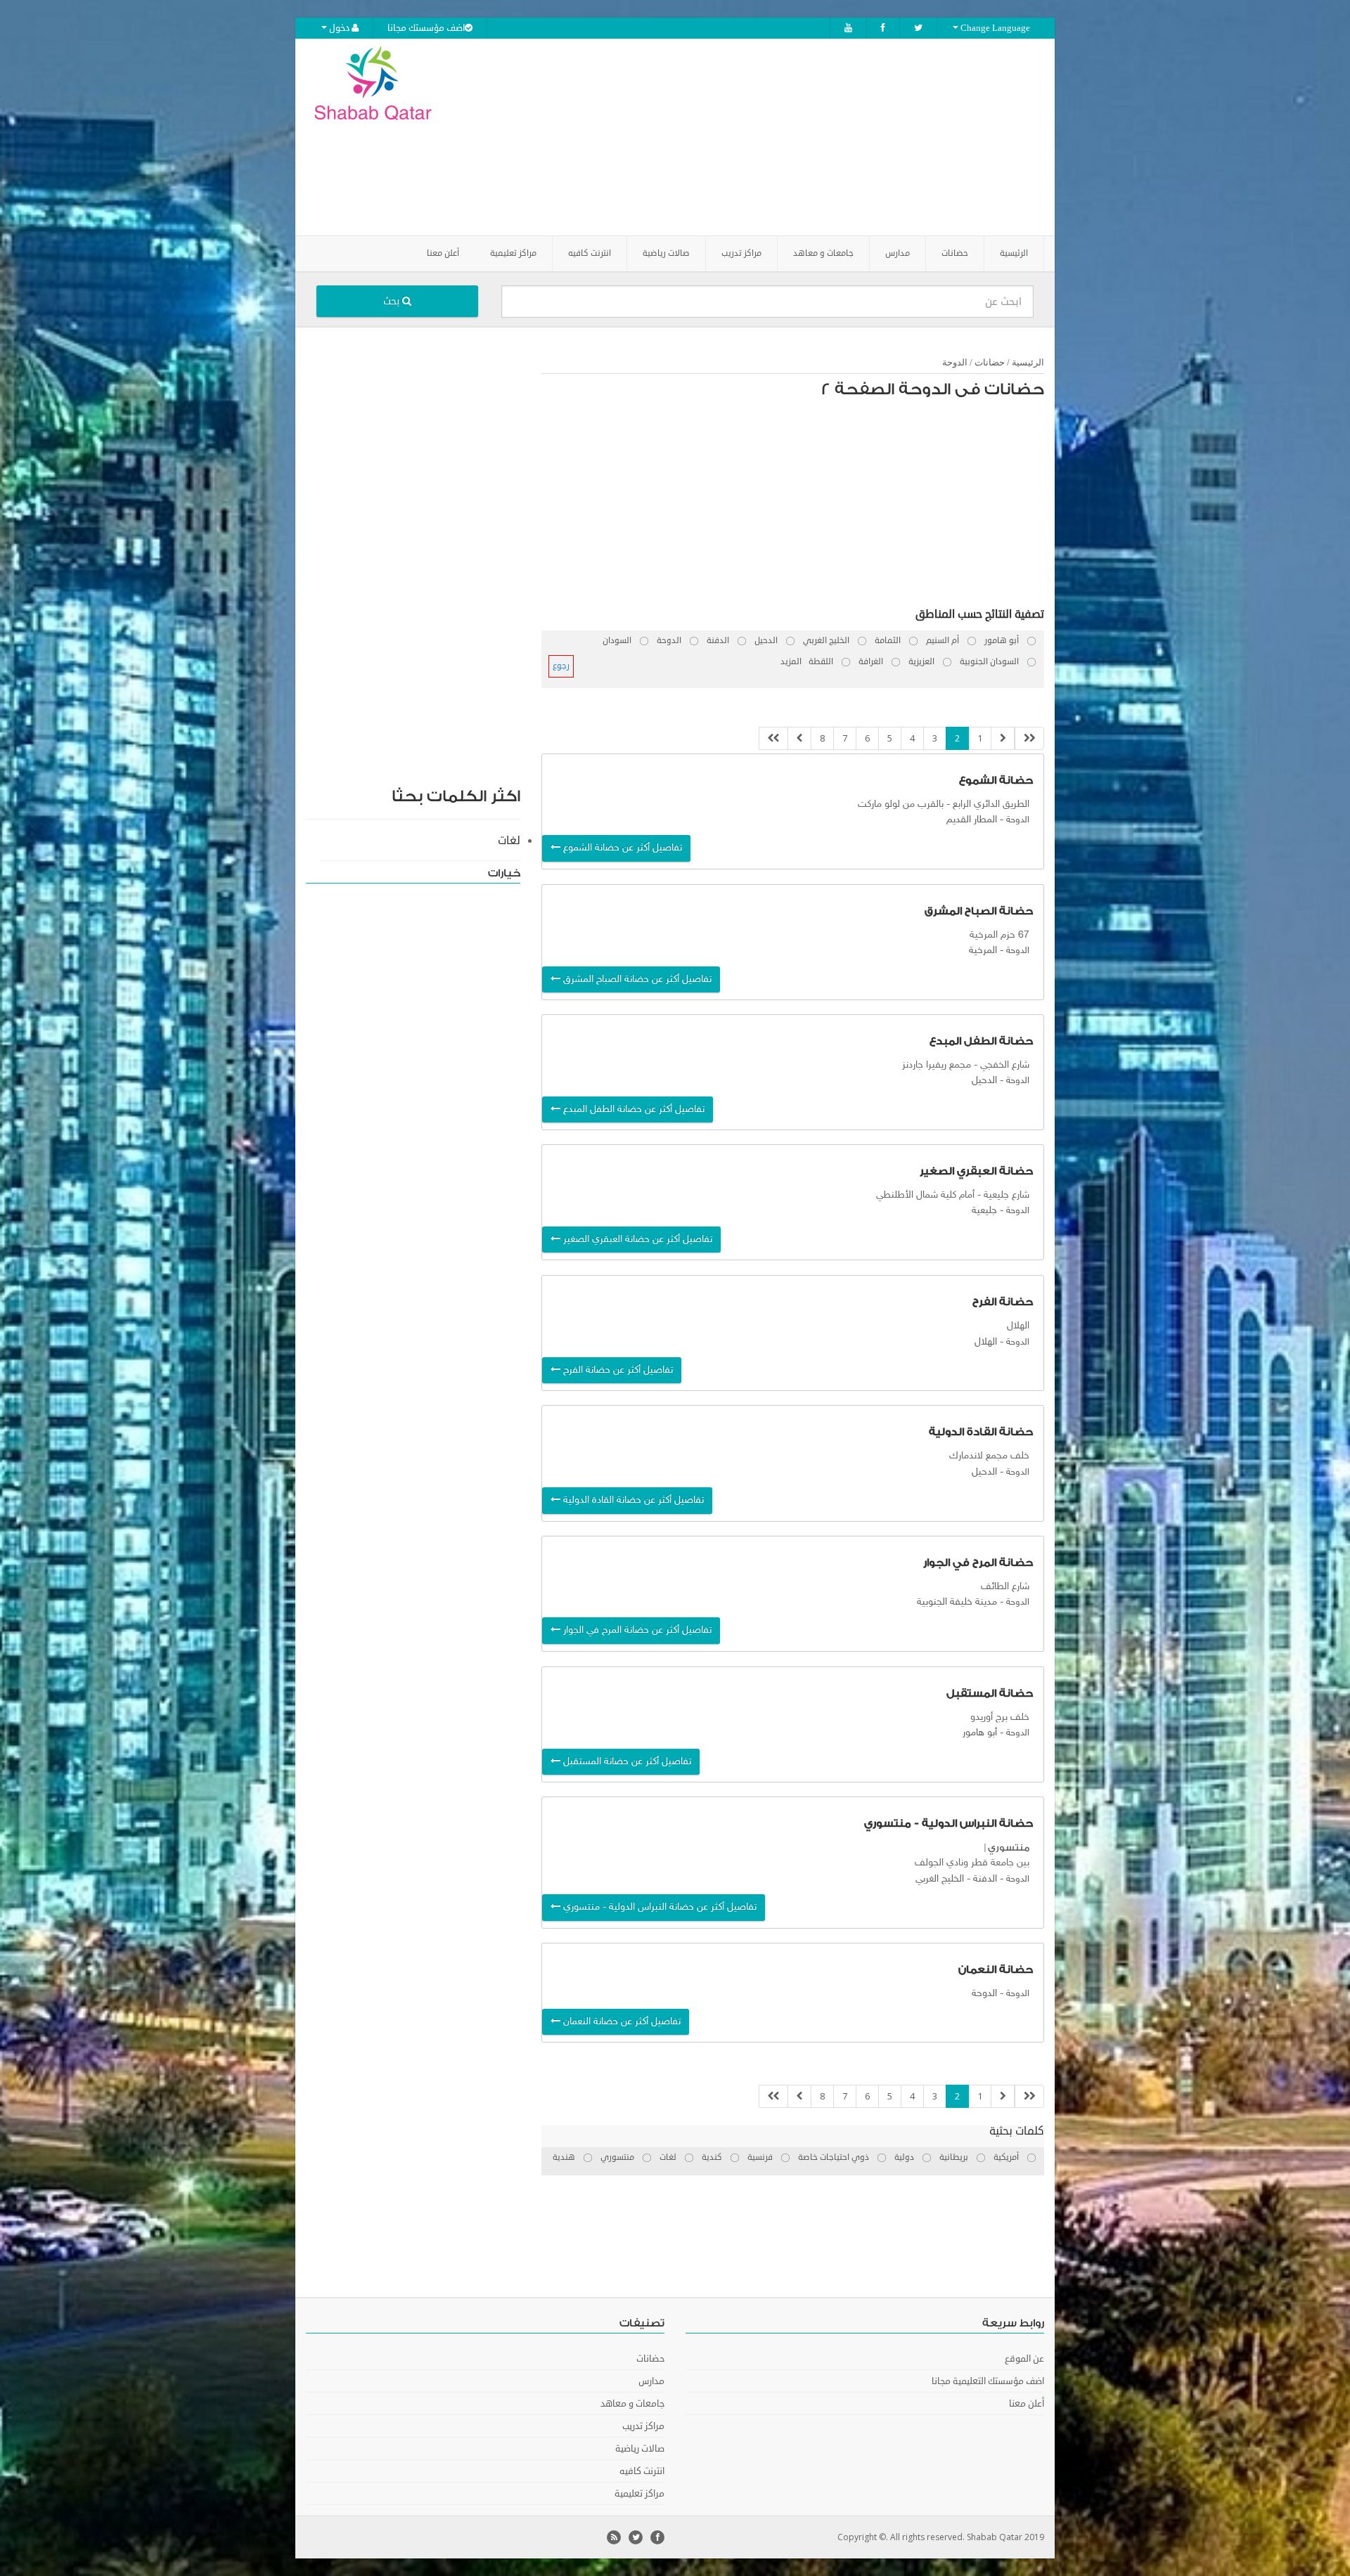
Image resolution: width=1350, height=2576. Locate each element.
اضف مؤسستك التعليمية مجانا (988, 2381)
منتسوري (1009, 1847)
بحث (393, 301)
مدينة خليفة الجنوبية (957, 1602)
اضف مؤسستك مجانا (426, 28)
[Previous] (1003, 738)
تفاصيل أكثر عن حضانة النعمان (621, 2022)
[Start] (1029, 738)
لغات (509, 841)
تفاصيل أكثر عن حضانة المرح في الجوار (636, 1630)
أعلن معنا (443, 253)
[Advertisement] (754, 137)
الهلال (986, 1342)
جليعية (984, 1211)
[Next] (799, 738)
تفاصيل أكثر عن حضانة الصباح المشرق (636, 979)
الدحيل (984, 1081)
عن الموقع (1024, 2359)
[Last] (773, 738)
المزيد (791, 662)
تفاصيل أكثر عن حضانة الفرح (617, 1370)
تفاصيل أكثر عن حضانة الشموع (621, 848)
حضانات (990, 362)
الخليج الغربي (940, 1879)
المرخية (983, 951)
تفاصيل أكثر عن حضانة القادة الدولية (632, 1500)
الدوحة (955, 362)
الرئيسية (1014, 253)
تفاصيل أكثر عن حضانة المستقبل (626, 1762)
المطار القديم (972, 820)
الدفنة (985, 1879)
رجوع (561, 666)
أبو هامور (980, 1733)
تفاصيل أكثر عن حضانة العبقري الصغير (636, 1240)
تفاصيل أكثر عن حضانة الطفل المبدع (632, 1109)
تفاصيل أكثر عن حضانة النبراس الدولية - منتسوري (658, 1907)
